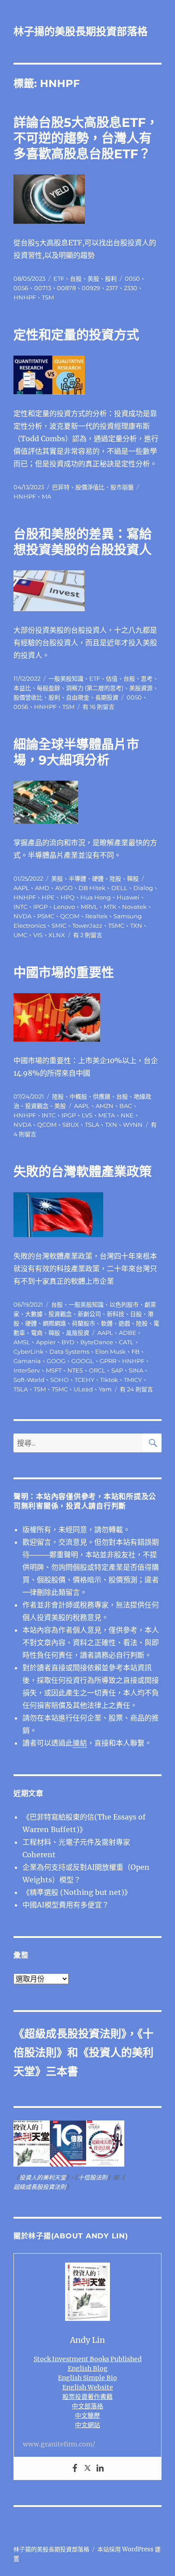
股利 (111, 278)
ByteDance (97, 1342)
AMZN (105, 1106)
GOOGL (83, 1361)
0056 (21, 288)
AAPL (21, 888)
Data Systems (69, 1351)
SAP (117, 1370)
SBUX (71, 1125)
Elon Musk (110, 1351)
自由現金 (78, 697)
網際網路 (54, 1323)
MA (46, 496)
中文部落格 (87, 2406)
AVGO (64, 888)
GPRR (108, 1361)
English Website (88, 2387)
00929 (91, 288)
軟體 (107, 1323)
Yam (105, 1389)
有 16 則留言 (98, 707)
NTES (75, 1370)
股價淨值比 (90, 487)
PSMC (46, 916)
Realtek (96, 916)
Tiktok (109, 1380)
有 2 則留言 (88, 935)
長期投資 (107, 697)
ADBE (128, 1333)
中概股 (78, 1096)
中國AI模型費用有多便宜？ (66, 1905)
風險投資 (78, 1333)
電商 (37, 1333)
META (107, 1115)
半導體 (77, 878)
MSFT (54, 1370)
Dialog (143, 888)
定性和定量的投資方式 (76, 335)
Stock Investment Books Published (88, 2359)
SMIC (59, 925)
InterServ (27, 1370)
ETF (59, 278)
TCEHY (84, 1380)
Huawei (128, 897)
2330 (131, 288)
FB (136, 1351)
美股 (93, 278)
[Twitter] (87, 2468)
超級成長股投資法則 (73, 2034)
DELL (119, 888)
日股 (136, 1314)
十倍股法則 (93, 2178)
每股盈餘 (48, 688)
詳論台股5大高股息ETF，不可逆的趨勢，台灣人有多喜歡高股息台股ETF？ (86, 138)
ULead (83, 1389)
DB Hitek (92, 888)
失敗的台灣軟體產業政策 (83, 1172)
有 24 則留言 (136, 1389)
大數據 (34, 1314)
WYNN (133, 1125)
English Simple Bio (87, 2378)
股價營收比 (28, 697)
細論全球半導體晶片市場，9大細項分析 (76, 752)
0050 (132, 278)
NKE (127, 1115)
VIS (38, 935)
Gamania (27, 1361)
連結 (80, 1743)
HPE (48, 897)
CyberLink (28, 1351)
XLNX (57, 935)
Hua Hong (96, 897)
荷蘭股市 (83, 1323)
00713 (43, 288)
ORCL (97, 1370)
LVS (87, 1115)
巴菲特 (61, 487)
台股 (76, 278)
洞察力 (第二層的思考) (95, 688)
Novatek (134, 907)
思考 (147, 678)
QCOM (70, 916)
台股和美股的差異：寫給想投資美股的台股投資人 (83, 542)
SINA (136, 1370)
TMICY (133, 1380)
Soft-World (29, 1380)
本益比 (22, 688)
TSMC (116, 925)
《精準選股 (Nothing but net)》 (77, 1892)
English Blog (88, 2368)
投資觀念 (37, 1106)
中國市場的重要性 (64, 973)
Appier (46, 1342)
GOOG (56, 1361)
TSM (48, 297)
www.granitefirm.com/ (59, 2444)
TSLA (92, 1125)
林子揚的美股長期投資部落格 (81, 31)
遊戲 (124, 1323)
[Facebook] (75, 2468)
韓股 (133, 878)
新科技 (116, 1314)
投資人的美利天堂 (43, 2178)
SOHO (59, 1380)
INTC (20, 907)
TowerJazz (87, 925)
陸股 (115, 878)
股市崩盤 (122, 487)
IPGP (40, 907)
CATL (126, 1342)
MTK (110, 907)
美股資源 (141, 688)
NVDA (22, 916)
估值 (112, 678)
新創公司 (89, 1314)
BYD (68, 1342)
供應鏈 (102, 1096)
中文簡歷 (87, 2415)
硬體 (98, 878)
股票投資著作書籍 (87, 2397)
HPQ (68, 897)
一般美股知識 (66, 678)
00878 (66, 288)
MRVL (89, 907)
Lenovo (64, 907)
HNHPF (25, 297)
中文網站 (87, 2425)
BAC (126, 1106)
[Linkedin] (100, 2468)
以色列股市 (124, 1304)
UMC (20, 935)
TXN (136, 925)
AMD (42, 888)
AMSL (22, 1342)
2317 (112, 288)
